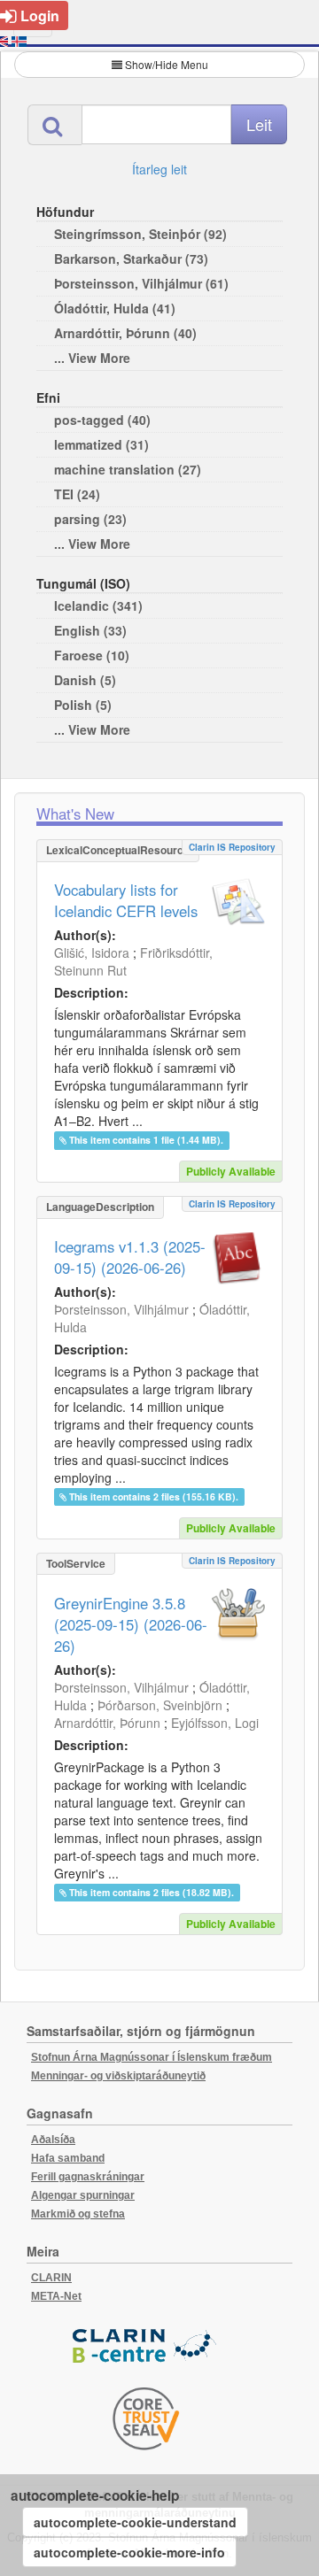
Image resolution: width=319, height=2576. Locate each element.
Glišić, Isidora (92, 953)
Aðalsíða (53, 2140)
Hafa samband (68, 2158)
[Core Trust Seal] (146, 2418)
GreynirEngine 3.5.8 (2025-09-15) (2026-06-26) (131, 1624)
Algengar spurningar (83, 2195)
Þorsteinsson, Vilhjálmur (121, 1309)
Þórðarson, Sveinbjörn (160, 1705)
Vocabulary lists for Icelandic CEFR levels (126, 900)
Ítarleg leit (159, 169)
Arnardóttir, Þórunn (107, 1723)
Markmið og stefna (78, 2214)
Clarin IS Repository (232, 847)
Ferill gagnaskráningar (88, 2177)
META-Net (56, 2296)
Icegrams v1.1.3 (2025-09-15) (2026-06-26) (130, 1257)
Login (40, 15)
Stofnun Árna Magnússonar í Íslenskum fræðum (152, 2057)
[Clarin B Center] (146, 2346)
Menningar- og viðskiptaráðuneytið (118, 2076)
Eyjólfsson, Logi (215, 1723)
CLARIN (51, 2278)
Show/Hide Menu (167, 64)
